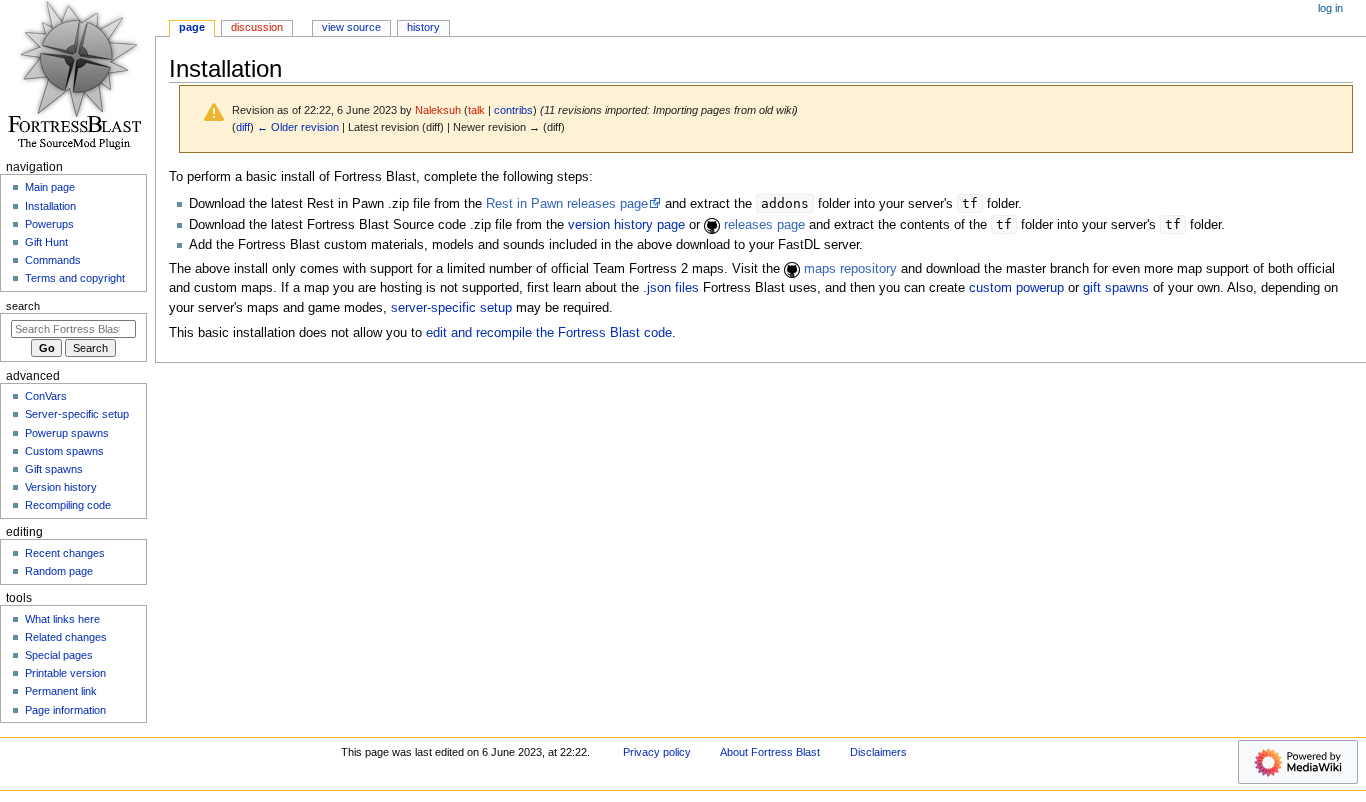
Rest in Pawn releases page (567, 204)
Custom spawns (64, 451)
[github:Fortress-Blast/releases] (712, 225)
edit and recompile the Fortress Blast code (549, 333)
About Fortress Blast (770, 752)
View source (351, 27)
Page (192, 27)
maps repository (850, 269)
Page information (65, 710)
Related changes (66, 637)
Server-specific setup (77, 414)
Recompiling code (68, 505)
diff (243, 127)
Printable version (65, 673)
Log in (1330, 8)
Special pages (59, 655)
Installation (50, 206)
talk (476, 110)
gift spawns (1116, 288)
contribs (513, 110)
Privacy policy (657, 752)
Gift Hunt (46, 242)
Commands (53, 260)
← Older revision (298, 127)
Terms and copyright (75, 278)
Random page (59, 571)
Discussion (257, 27)
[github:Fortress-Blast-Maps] (792, 269)
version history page (626, 225)
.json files (671, 288)
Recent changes (65, 553)
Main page (50, 187)
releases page (764, 225)
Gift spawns (54, 469)
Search (23, 306)
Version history (61, 487)
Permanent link (61, 691)
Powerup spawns (67, 433)
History (423, 27)
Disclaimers (878, 752)
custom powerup (1016, 288)
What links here (62, 619)
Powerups (49, 224)
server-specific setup (451, 308)
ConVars (46, 396)
